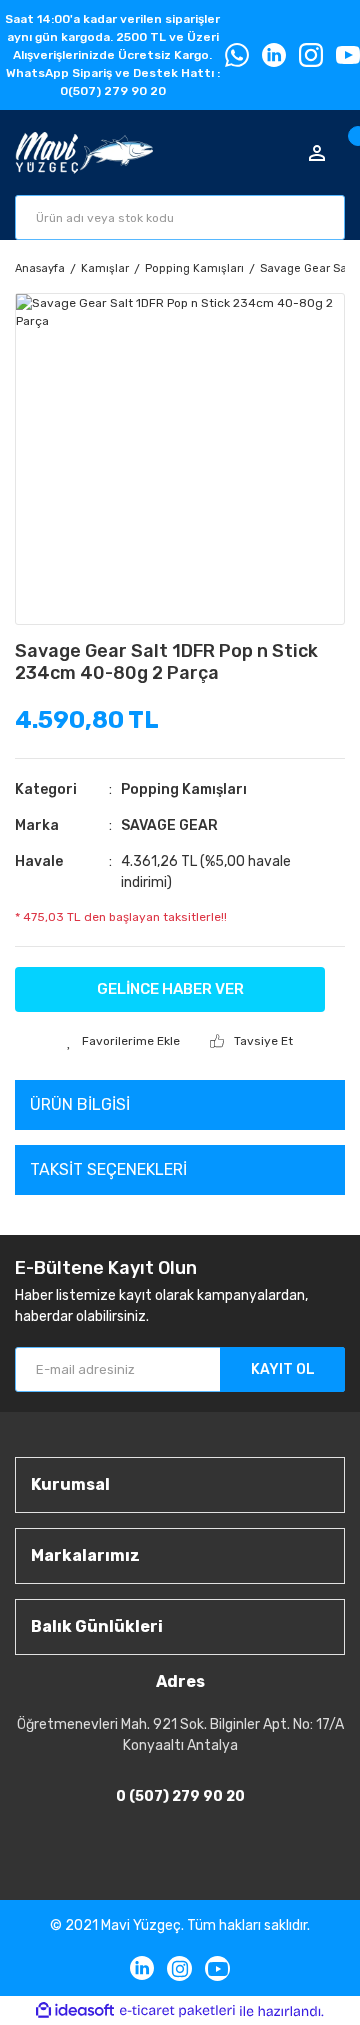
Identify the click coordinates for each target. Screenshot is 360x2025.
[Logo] (84, 152)
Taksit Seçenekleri (108, 1169)
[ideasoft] (75, 2011)
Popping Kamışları (184, 789)
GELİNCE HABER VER (170, 989)
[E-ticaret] (177, 2011)
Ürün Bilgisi (80, 1104)
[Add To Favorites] (123, 1041)
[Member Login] (317, 152)
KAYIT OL (283, 1369)
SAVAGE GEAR (169, 825)
